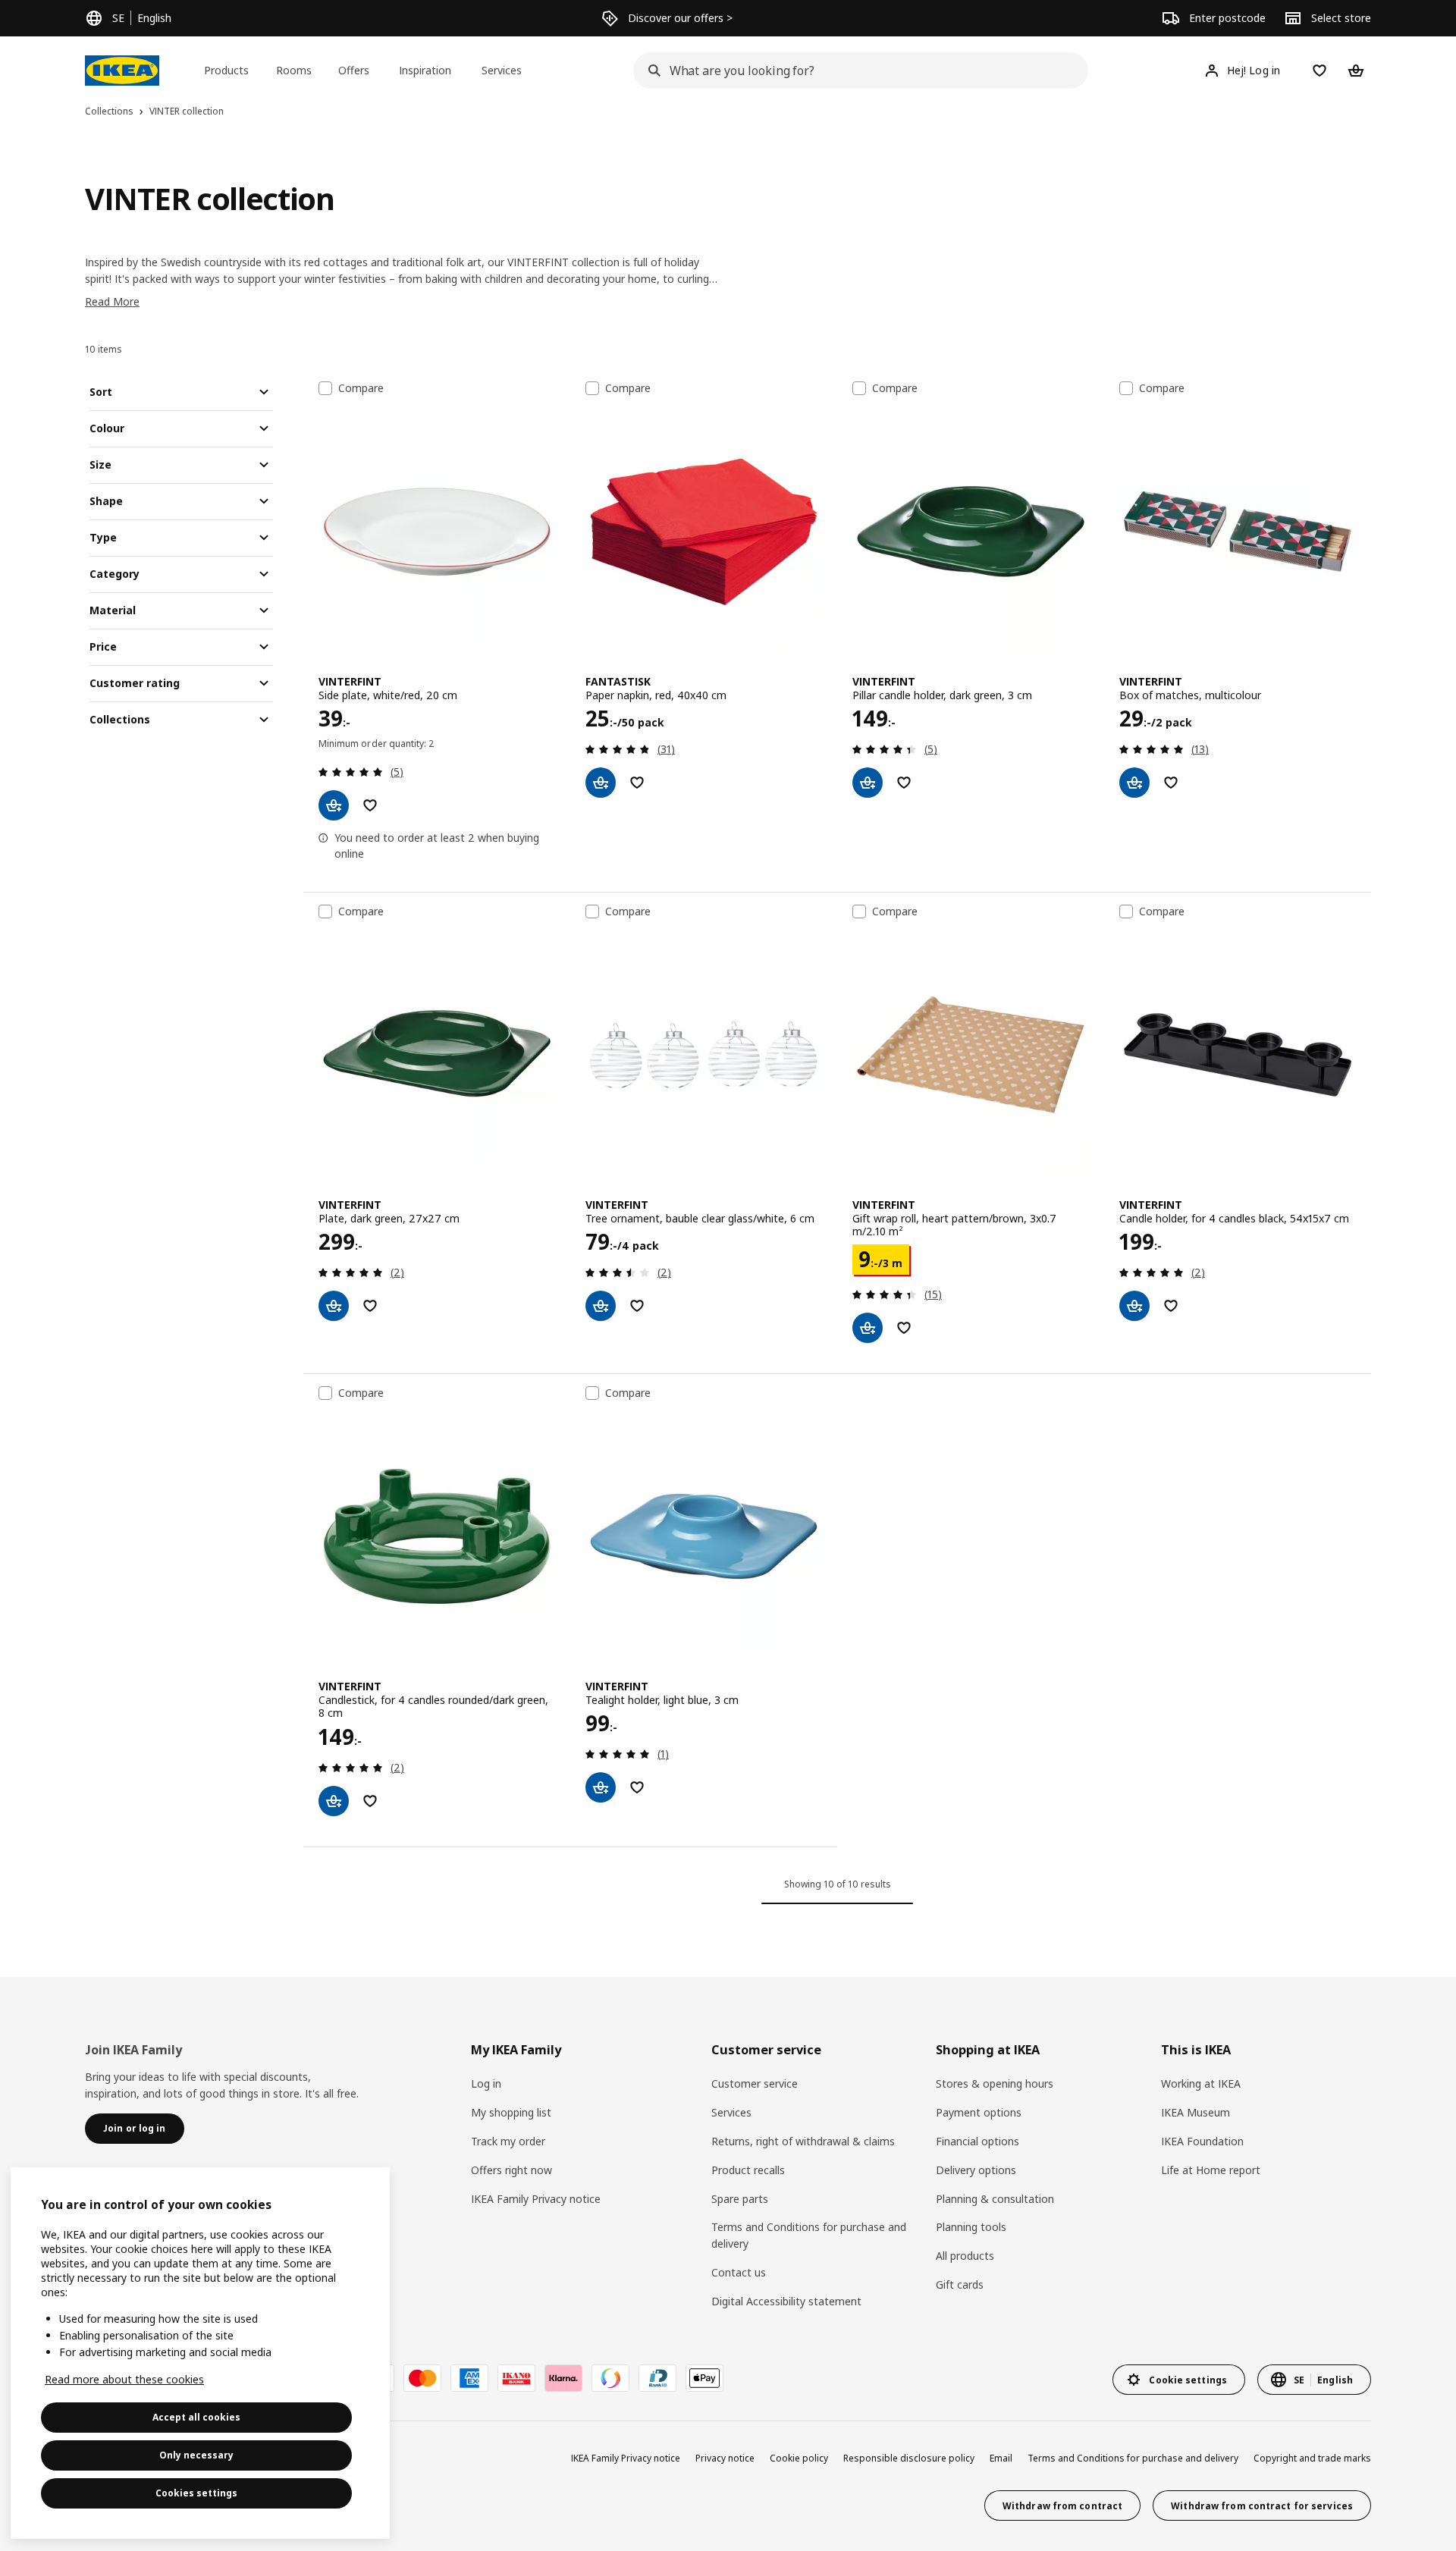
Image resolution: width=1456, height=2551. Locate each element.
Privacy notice (725, 2458)
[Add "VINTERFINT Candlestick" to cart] (334, 1801)
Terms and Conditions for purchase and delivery (809, 2235)
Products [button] (226, 70)
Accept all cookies (196, 2417)
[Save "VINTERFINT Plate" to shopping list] (370, 1306)
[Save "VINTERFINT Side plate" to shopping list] (370, 805)
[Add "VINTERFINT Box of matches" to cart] (1134, 783)
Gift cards (960, 2284)
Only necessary (196, 2455)
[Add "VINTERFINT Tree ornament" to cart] (601, 1306)
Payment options (979, 2112)
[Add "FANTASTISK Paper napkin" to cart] (601, 783)
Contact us (739, 2272)
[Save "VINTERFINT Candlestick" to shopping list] (370, 1801)
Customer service (755, 2083)
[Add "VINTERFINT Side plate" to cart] (334, 805)
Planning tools (971, 2227)
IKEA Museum (1196, 2112)
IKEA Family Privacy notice (536, 2199)
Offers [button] (354, 70)
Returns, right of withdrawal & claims (803, 2141)
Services (731, 2112)
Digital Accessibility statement (786, 2301)
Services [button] (502, 70)
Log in (486, 2083)
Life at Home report (1211, 2170)
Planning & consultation (995, 2199)
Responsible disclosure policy (909, 2458)
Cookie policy (799, 2458)
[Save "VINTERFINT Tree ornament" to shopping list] (637, 1306)
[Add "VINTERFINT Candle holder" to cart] (1134, 1306)
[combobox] (856, 71)
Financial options (977, 2141)
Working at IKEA (1201, 2083)
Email (1001, 2458)
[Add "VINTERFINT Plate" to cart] (334, 1306)
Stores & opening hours (995, 2083)
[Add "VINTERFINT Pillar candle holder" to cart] (868, 783)
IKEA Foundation (1202, 2141)
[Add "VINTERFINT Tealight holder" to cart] (601, 1787)
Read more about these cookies (124, 2379)
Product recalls (748, 2170)
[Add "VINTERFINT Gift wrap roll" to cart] (868, 1328)
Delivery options (976, 2170)
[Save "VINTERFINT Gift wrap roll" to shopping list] (904, 1328)
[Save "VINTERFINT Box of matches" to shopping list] (1171, 783)
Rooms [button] (294, 70)
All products (965, 2256)
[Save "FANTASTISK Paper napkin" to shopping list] (637, 783)
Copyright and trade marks (1312, 2458)
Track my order (508, 2141)
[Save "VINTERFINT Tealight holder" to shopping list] (637, 1787)
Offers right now (511, 2170)
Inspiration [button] (425, 70)
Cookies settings (196, 2493)
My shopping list (511, 2112)
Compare (361, 388)
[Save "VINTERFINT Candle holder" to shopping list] (1171, 1306)
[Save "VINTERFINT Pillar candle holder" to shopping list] (904, 783)
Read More (112, 301)
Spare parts (740, 2199)
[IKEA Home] (122, 71)
